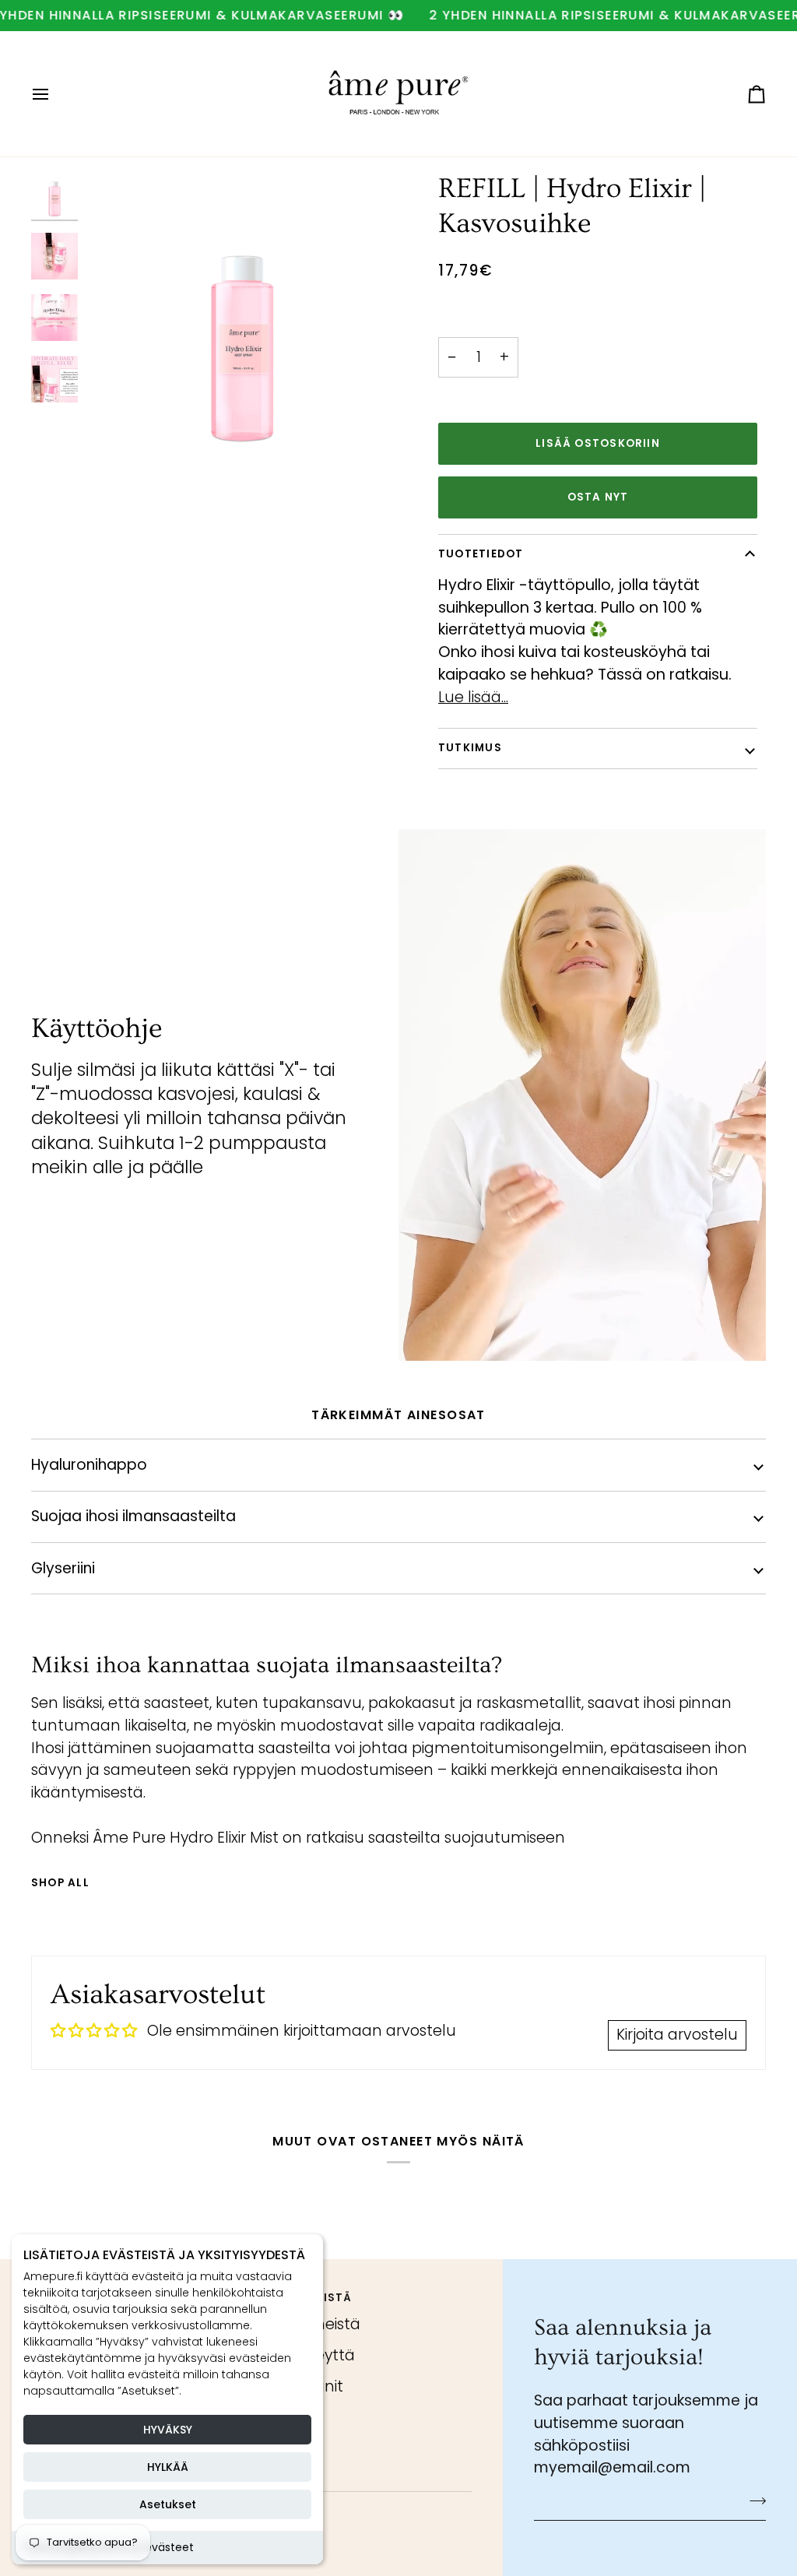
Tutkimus (470, 748)
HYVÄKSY (168, 2430)
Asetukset (168, 2504)
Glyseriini (63, 1568)
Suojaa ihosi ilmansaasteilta (133, 1516)
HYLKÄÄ (168, 2467)
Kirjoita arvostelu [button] (677, 2035)
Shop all (60, 1883)
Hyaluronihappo (89, 1465)
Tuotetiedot (481, 554)
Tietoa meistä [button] (306, 2298)
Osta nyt (598, 497)
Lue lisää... (473, 697)
